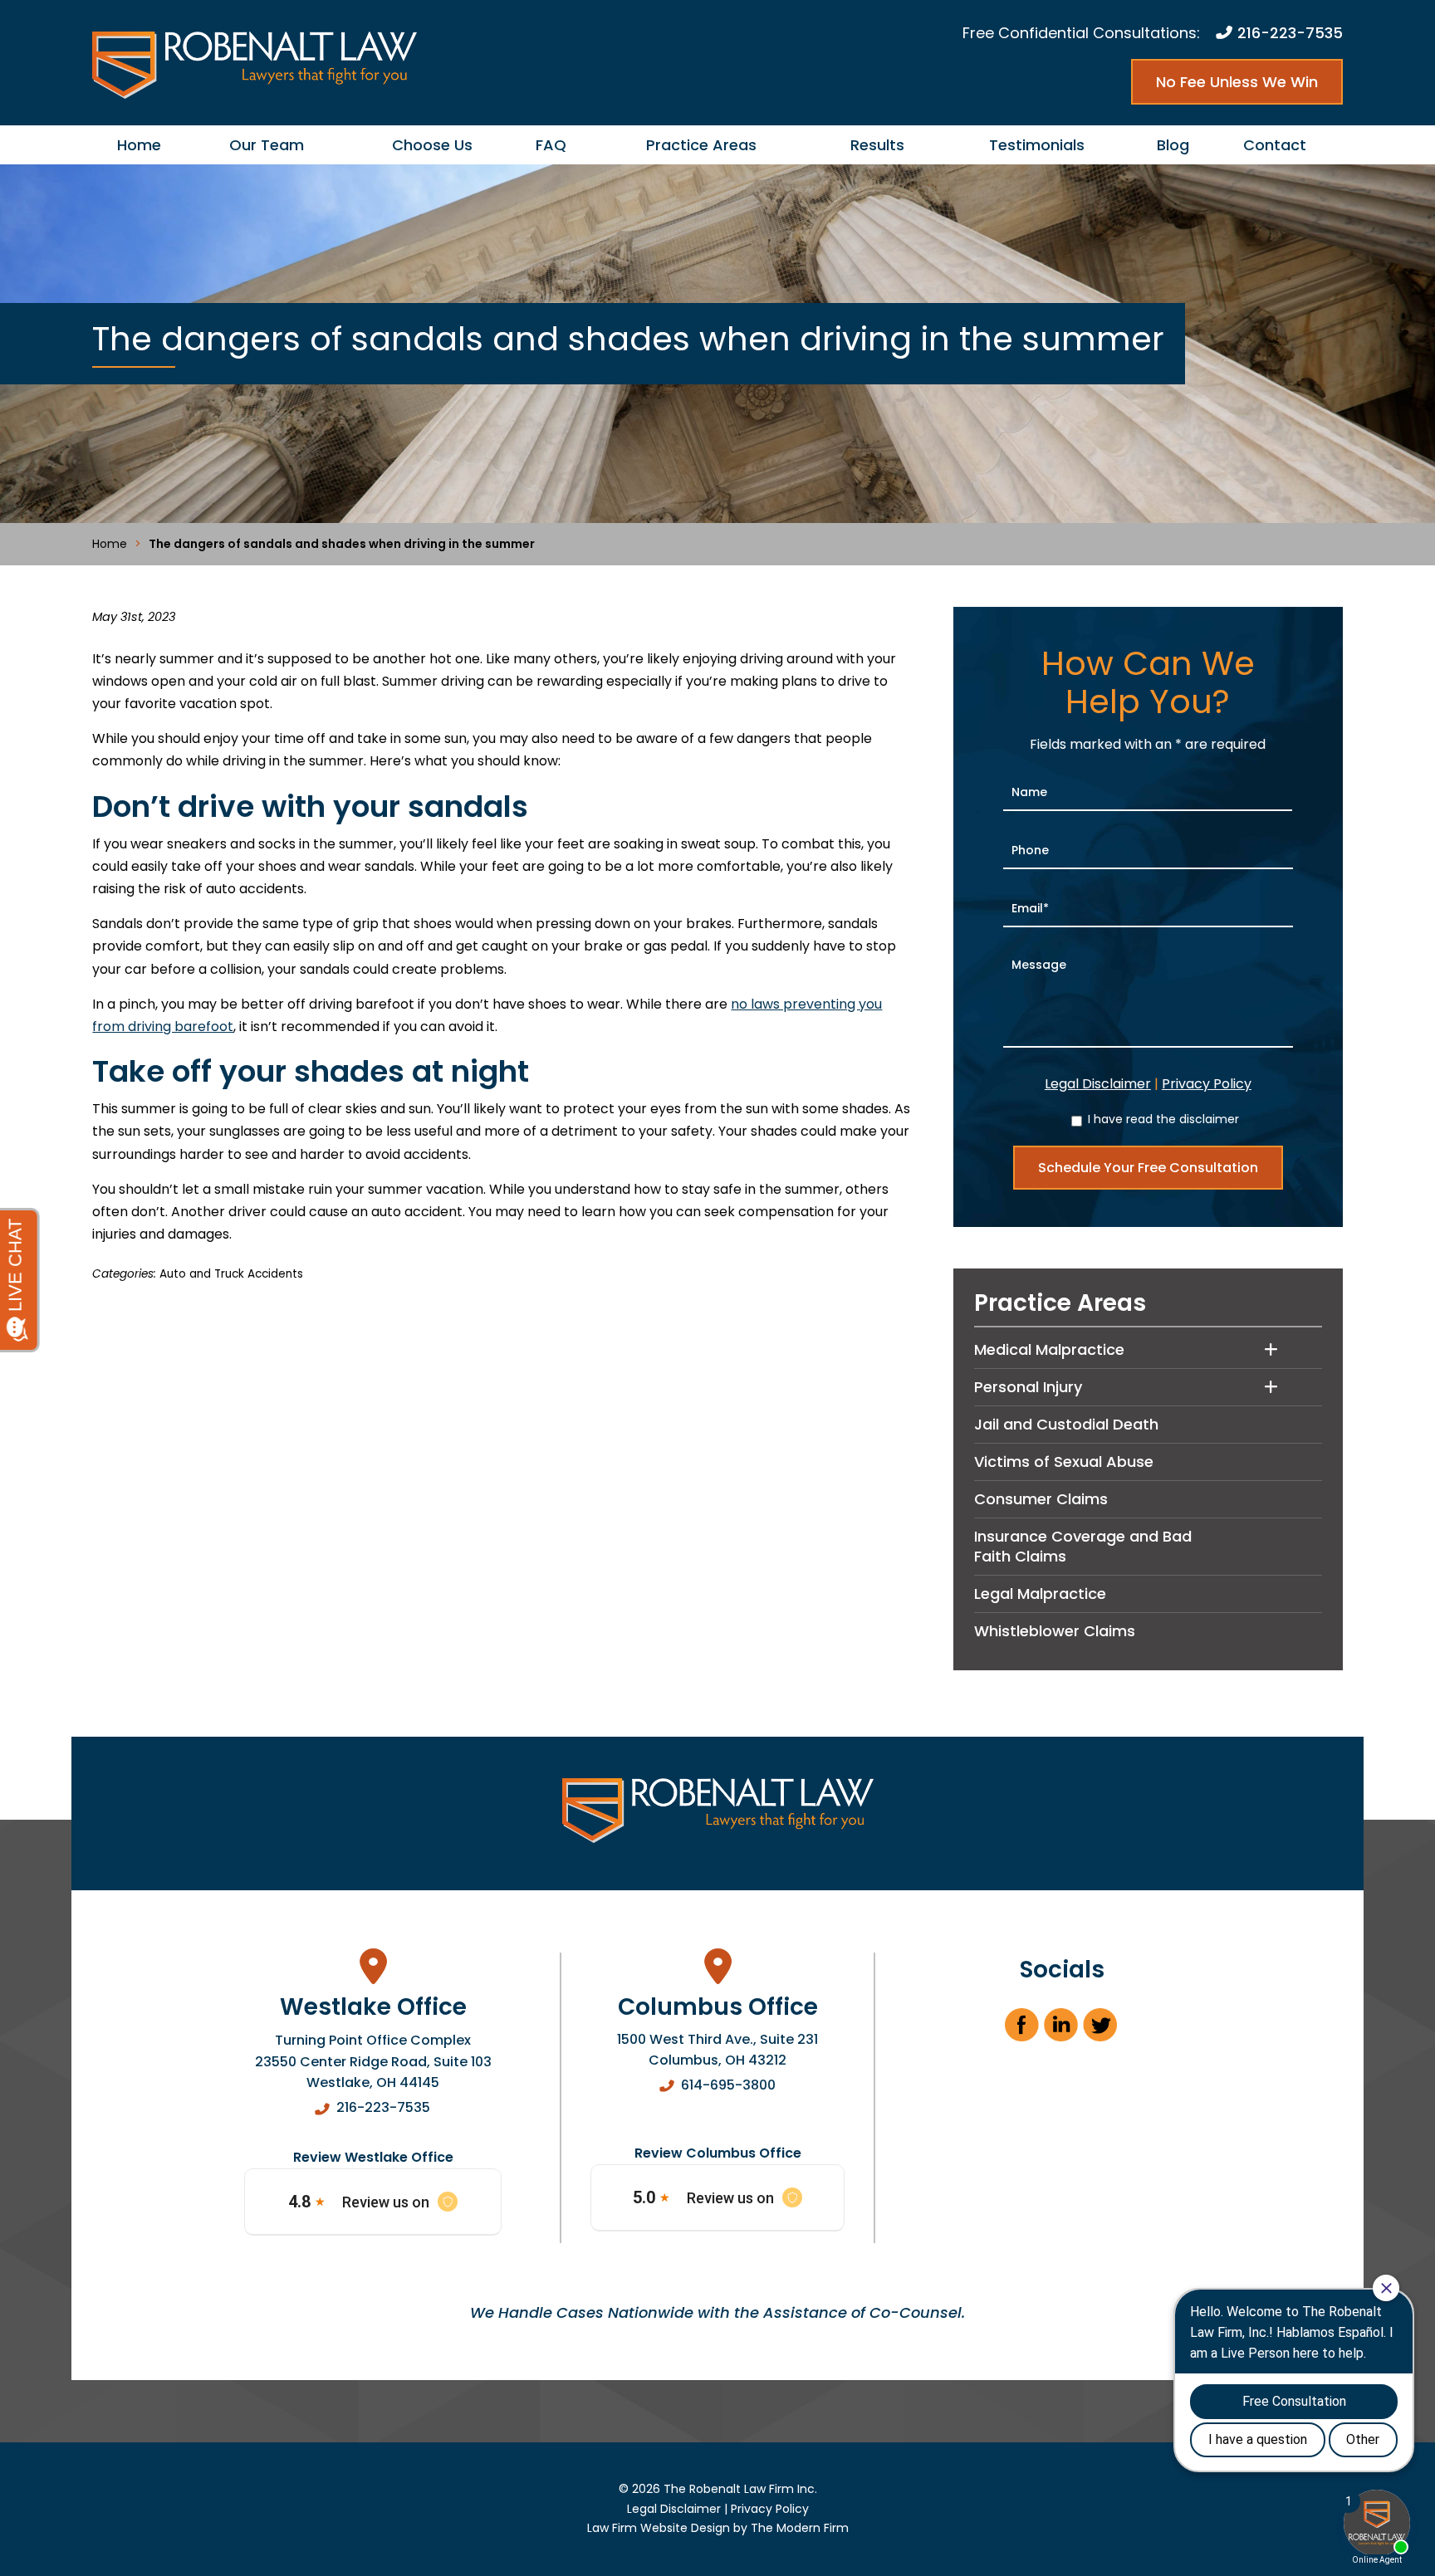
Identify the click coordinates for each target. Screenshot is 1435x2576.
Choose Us (432, 145)
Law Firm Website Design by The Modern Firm (718, 2528)
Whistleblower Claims (1055, 1631)
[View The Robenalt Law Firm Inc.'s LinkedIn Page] (1062, 2030)
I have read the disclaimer (1163, 1119)
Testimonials (1037, 145)
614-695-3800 (728, 2085)
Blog (1173, 145)
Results (877, 145)
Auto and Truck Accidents (231, 1274)
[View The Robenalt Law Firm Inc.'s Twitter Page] (1101, 2030)
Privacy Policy (1207, 1084)
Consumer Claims (1041, 1499)
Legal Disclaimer (1098, 1084)
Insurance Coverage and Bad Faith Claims (1083, 1546)
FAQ (551, 145)
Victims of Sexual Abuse (1064, 1462)
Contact (1275, 145)
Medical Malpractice (1049, 1349)
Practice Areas (701, 145)
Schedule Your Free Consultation (1148, 1168)
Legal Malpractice (1040, 1594)
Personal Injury (1028, 1387)
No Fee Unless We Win (1237, 82)
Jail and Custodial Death (1066, 1424)
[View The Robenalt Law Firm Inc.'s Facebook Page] (1023, 2030)
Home (139, 145)
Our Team (267, 145)
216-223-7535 (1290, 33)
